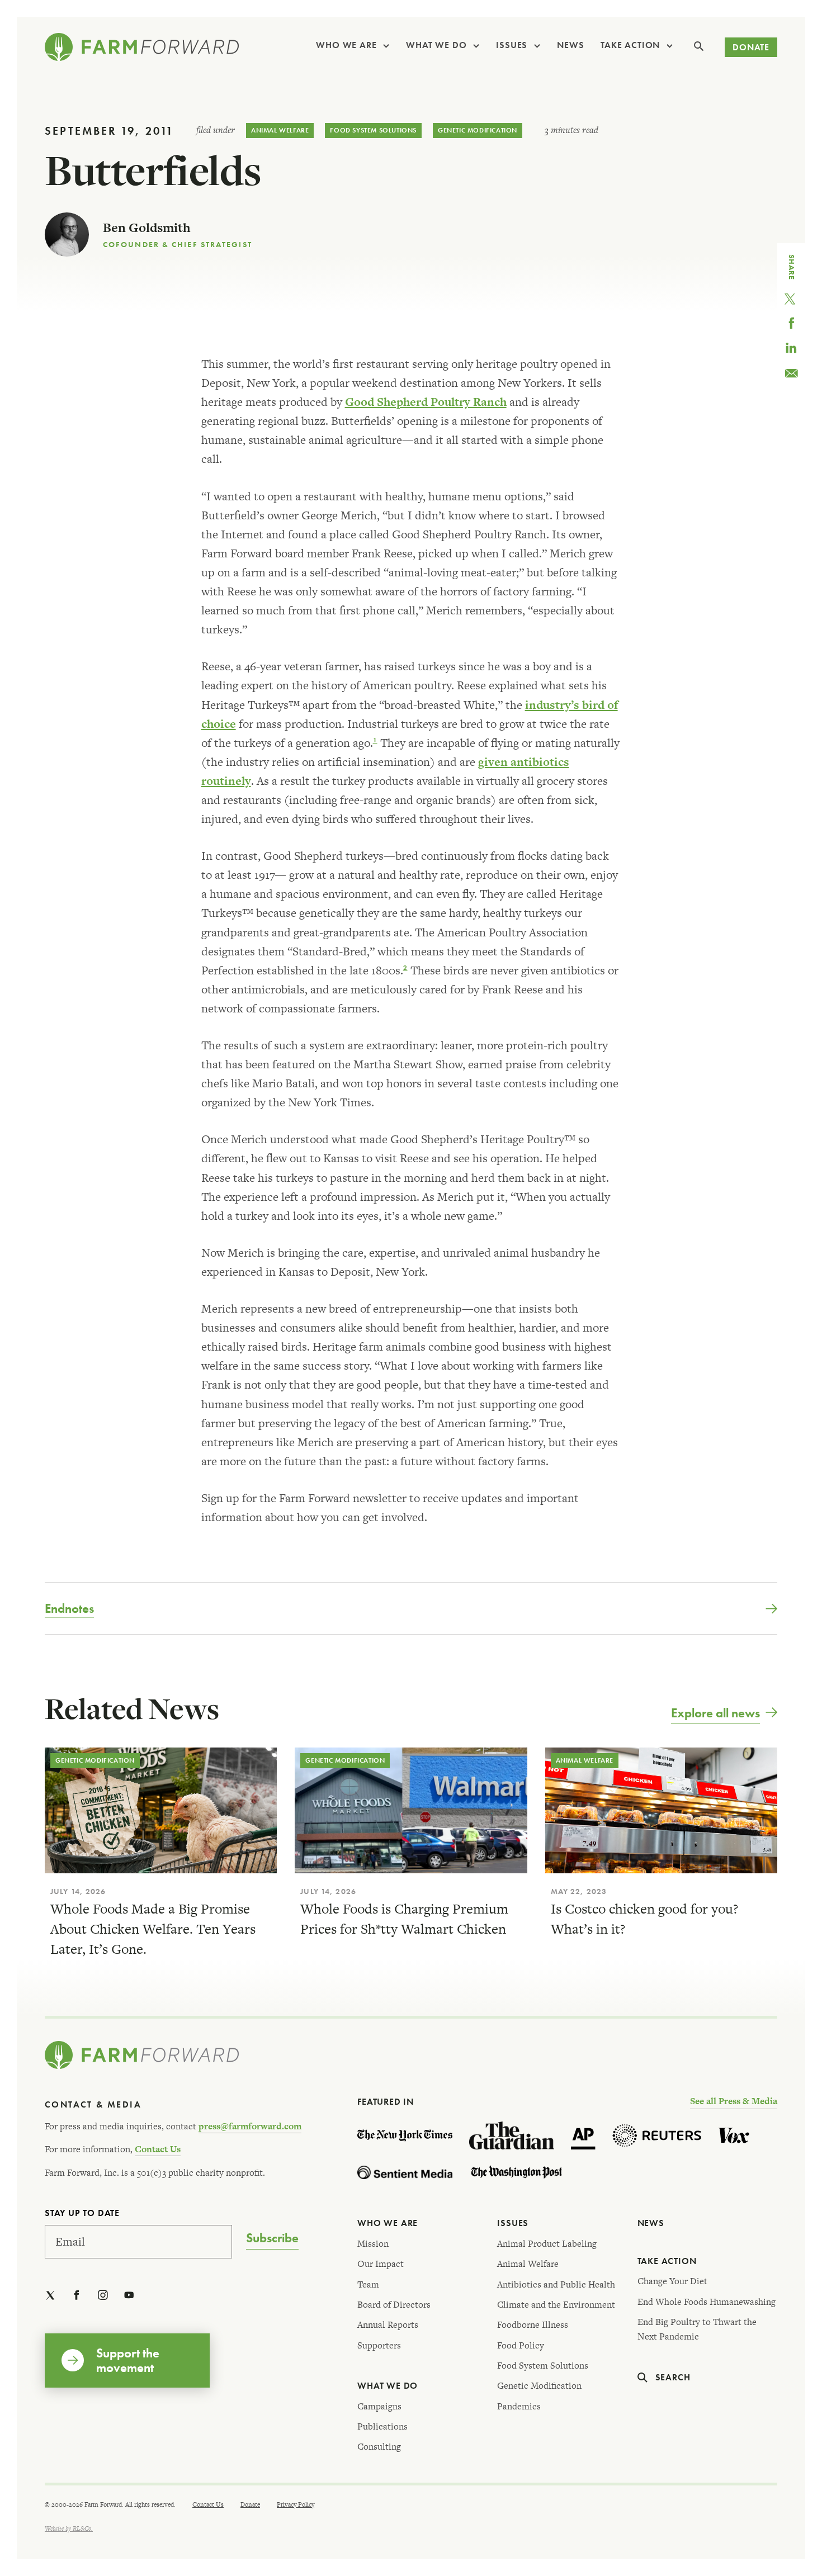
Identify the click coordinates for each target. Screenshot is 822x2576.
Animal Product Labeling (547, 2244)
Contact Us (158, 2149)
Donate (751, 47)
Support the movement (128, 2360)
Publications (382, 2426)
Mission (373, 2244)
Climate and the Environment (556, 2305)
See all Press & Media (734, 2101)
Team (368, 2284)
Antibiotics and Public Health (556, 2284)
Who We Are (346, 45)
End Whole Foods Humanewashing (707, 2302)
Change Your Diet (672, 2281)
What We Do (436, 45)
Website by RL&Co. (69, 2528)
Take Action (630, 45)
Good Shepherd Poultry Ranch (426, 402)
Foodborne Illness (533, 2325)
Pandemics (519, 2406)
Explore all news (715, 1713)
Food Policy (521, 2345)
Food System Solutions (373, 130)
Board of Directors (394, 2305)
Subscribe (272, 2238)
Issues (512, 45)
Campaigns (379, 2406)
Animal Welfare (280, 130)
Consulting (379, 2447)
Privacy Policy (296, 2504)
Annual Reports (388, 2325)
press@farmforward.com (250, 2126)
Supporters (379, 2345)
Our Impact (381, 2264)
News (570, 45)
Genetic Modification (478, 130)
